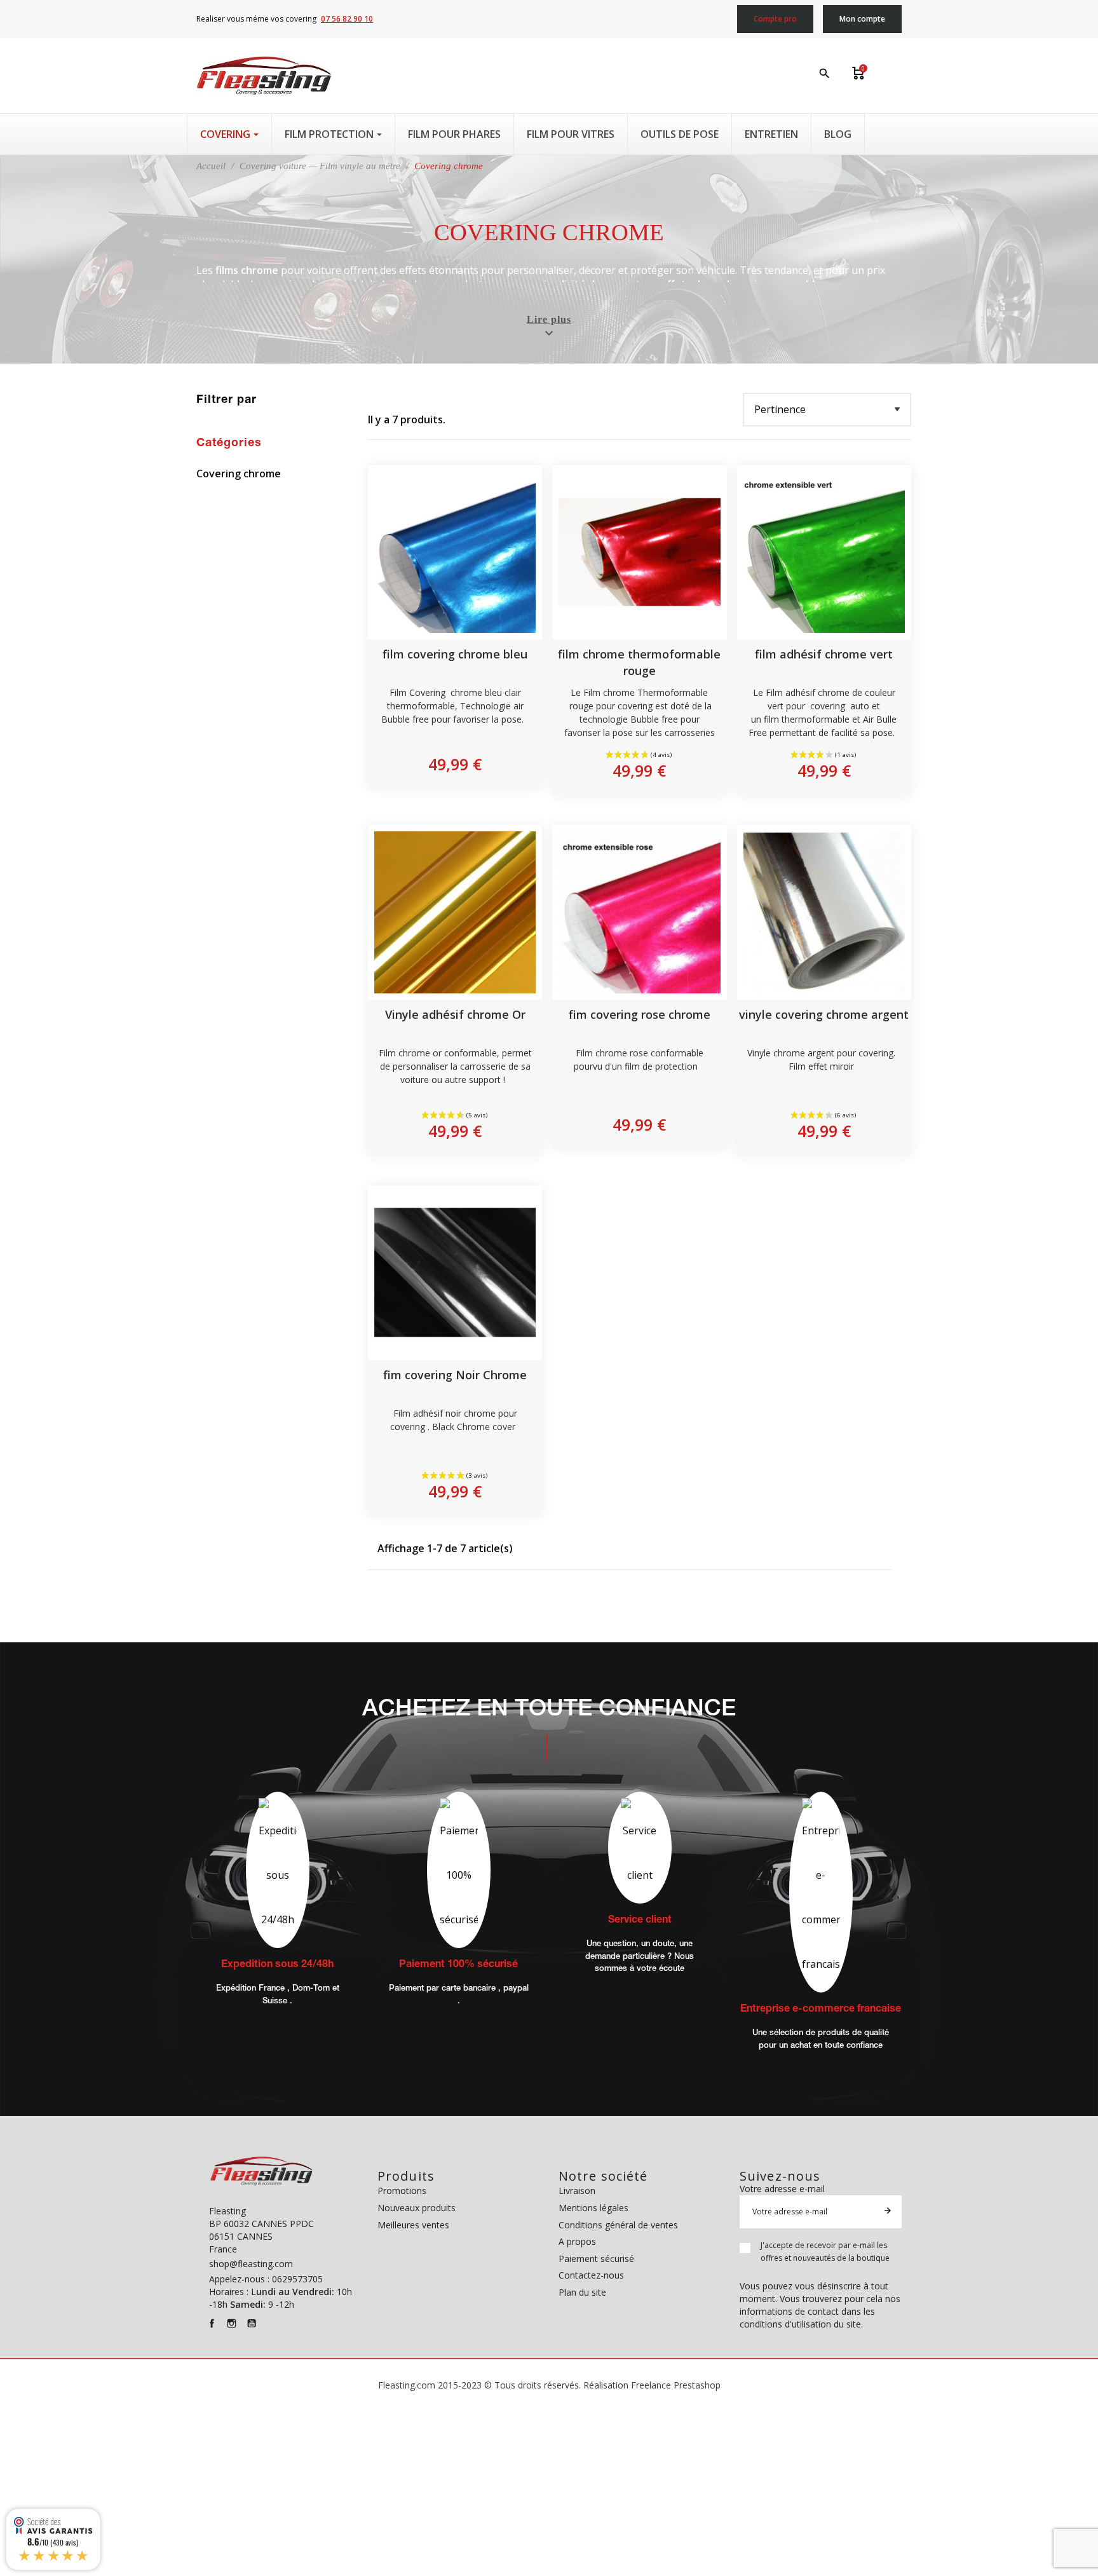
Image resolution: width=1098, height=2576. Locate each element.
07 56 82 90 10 (347, 19)
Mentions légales (593, 2208)
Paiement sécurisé (596, 2259)
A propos (577, 2241)
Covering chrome (239, 474)
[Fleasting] (264, 76)
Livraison (577, 2191)
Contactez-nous (591, 2275)
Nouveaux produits (417, 2208)
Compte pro (775, 19)
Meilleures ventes (413, 2225)
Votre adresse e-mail (782, 2189)
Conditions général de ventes (618, 2225)
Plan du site (582, 2292)
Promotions (402, 2191)
